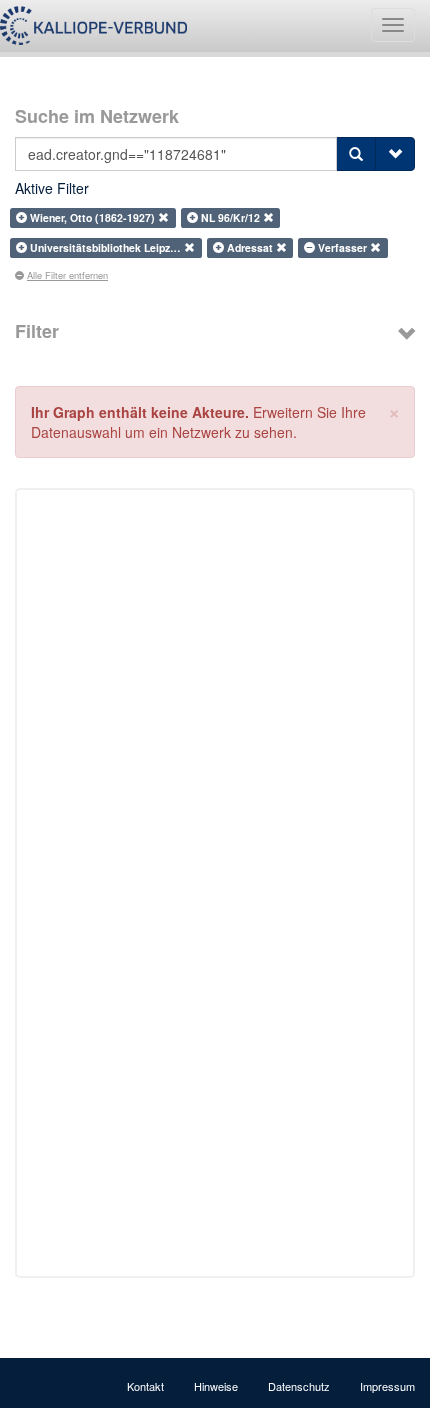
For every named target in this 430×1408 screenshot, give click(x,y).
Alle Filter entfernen (67, 275)
